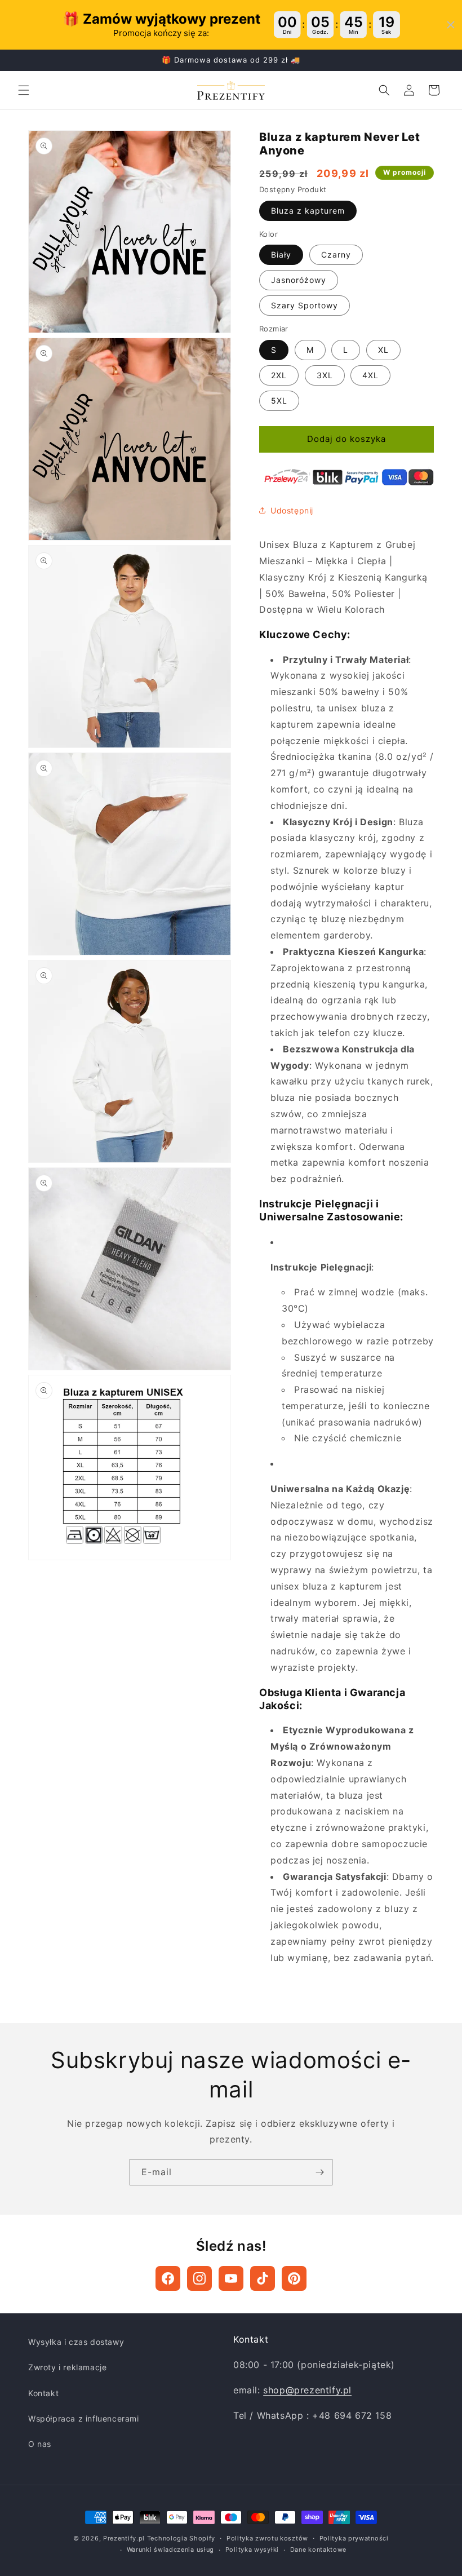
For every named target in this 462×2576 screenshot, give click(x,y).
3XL (325, 375)
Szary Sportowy (305, 305)
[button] (24, 90)
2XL (279, 375)
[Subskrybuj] (319, 2172)
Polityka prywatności (354, 2538)
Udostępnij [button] (292, 510)
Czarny (336, 254)
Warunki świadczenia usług (171, 2550)
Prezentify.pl (124, 2538)
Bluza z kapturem (308, 211)
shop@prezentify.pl (307, 2390)
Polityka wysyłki (252, 2550)
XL (383, 350)
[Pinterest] (294, 2278)
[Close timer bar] (451, 25)
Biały (281, 254)
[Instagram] (199, 2278)
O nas (40, 2444)
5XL (279, 400)
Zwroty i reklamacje (67, 2367)
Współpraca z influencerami (84, 2418)
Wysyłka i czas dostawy (76, 2342)
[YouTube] (231, 2278)
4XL (370, 375)
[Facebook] (168, 2278)
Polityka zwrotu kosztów (267, 2538)
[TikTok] (263, 2278)
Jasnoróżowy (299, 280)
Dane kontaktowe (319, 2550)
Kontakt (43, 2393)
